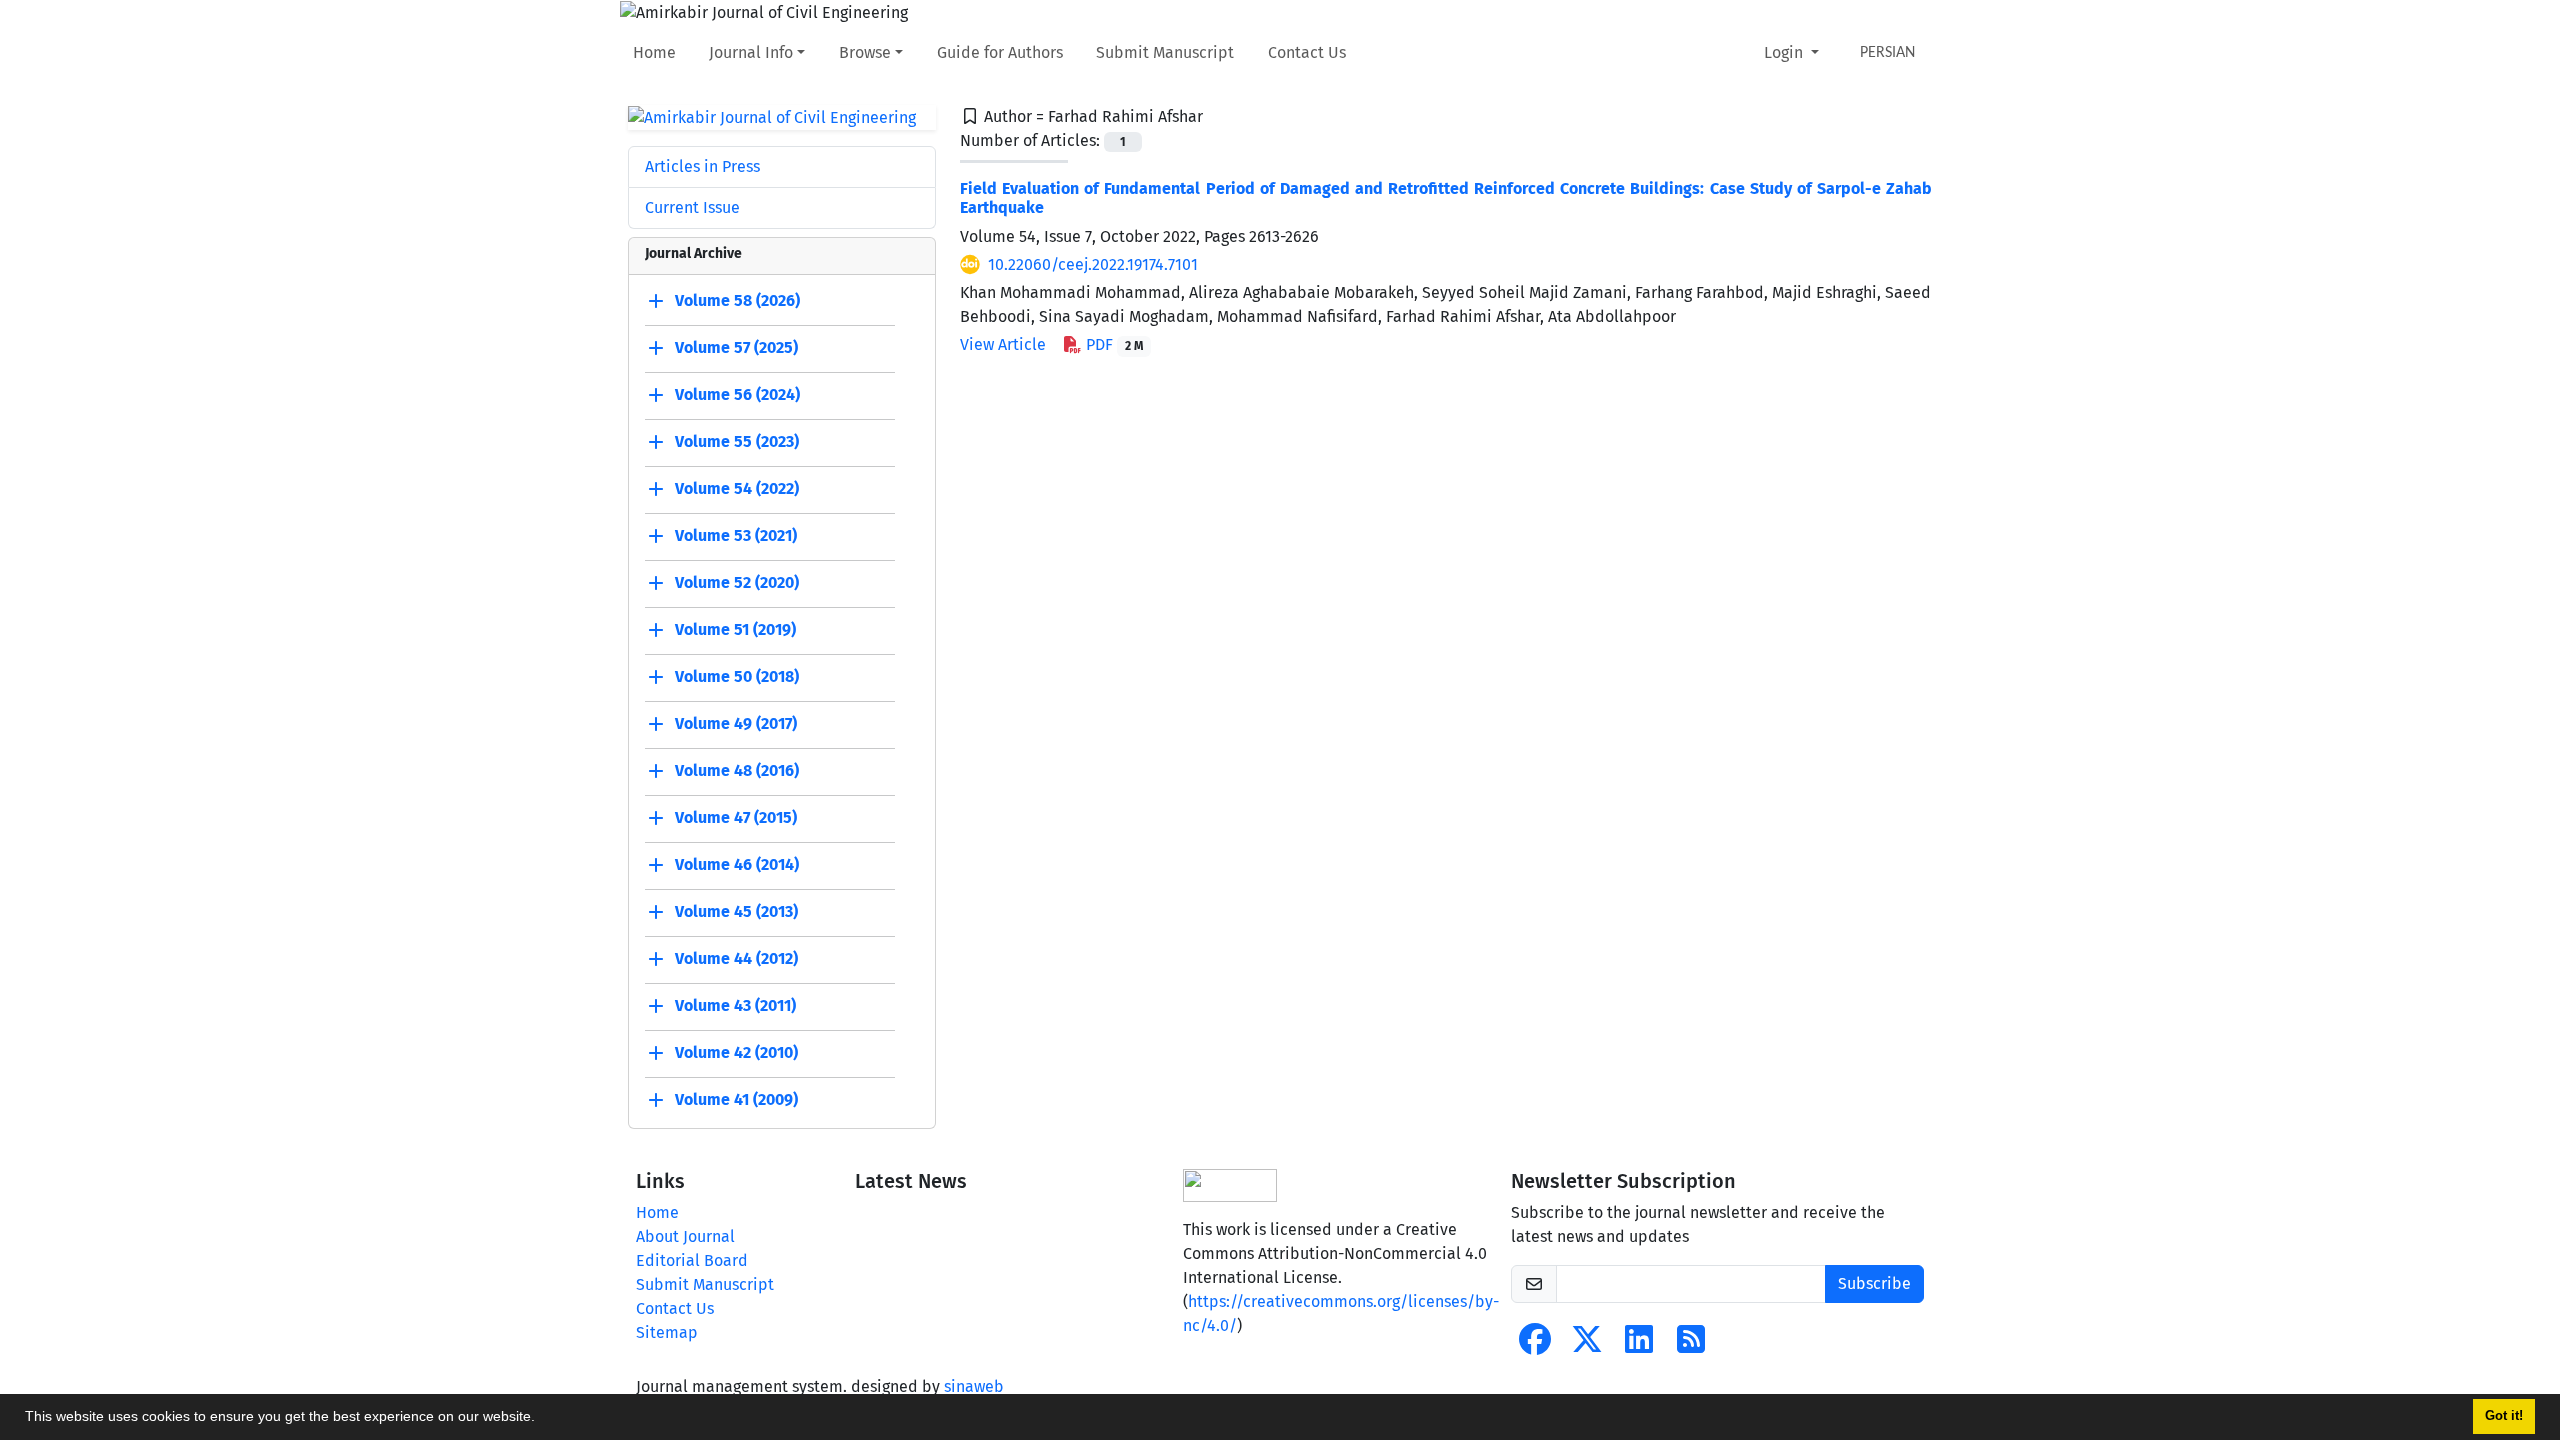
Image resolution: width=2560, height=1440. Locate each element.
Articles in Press (702, 166)
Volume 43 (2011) (735, 1006)
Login (1785, 52)
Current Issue (692, 207)
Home (654, 52)
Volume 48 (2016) (737, 771)
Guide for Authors (1000, 52)
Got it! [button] (2504, 1416)
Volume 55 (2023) (737, 442)
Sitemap (667, 1332)
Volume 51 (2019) (735, 630)
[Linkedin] (1639, 1345)
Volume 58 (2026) (737, 301)
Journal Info (751, 52)
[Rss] (1691, 1345)
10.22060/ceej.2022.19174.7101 (1093, 264)
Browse (865, 52)
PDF (1112, 344)
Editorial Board (692, 1260)
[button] (542, 1419)
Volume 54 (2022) (737, 489)
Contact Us (1307, 52)
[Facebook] (1535, 1345)
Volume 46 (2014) (737, 865)
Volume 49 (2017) (736, 724)
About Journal (685, 1236)
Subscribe (1874, 1283)
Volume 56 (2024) (737, 395)
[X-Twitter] (1587, 1345)
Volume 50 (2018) (737, 677)
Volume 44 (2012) (736, 959)
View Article (1003, 344)
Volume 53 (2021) (736, 536)
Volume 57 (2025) (736, 348)
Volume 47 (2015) (736, 818)
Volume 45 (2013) (736, 912)
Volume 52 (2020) (737, 583)
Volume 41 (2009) (736, 1100)
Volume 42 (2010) (736, 1053)
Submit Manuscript (1165, 52)
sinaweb (974, 1386)
